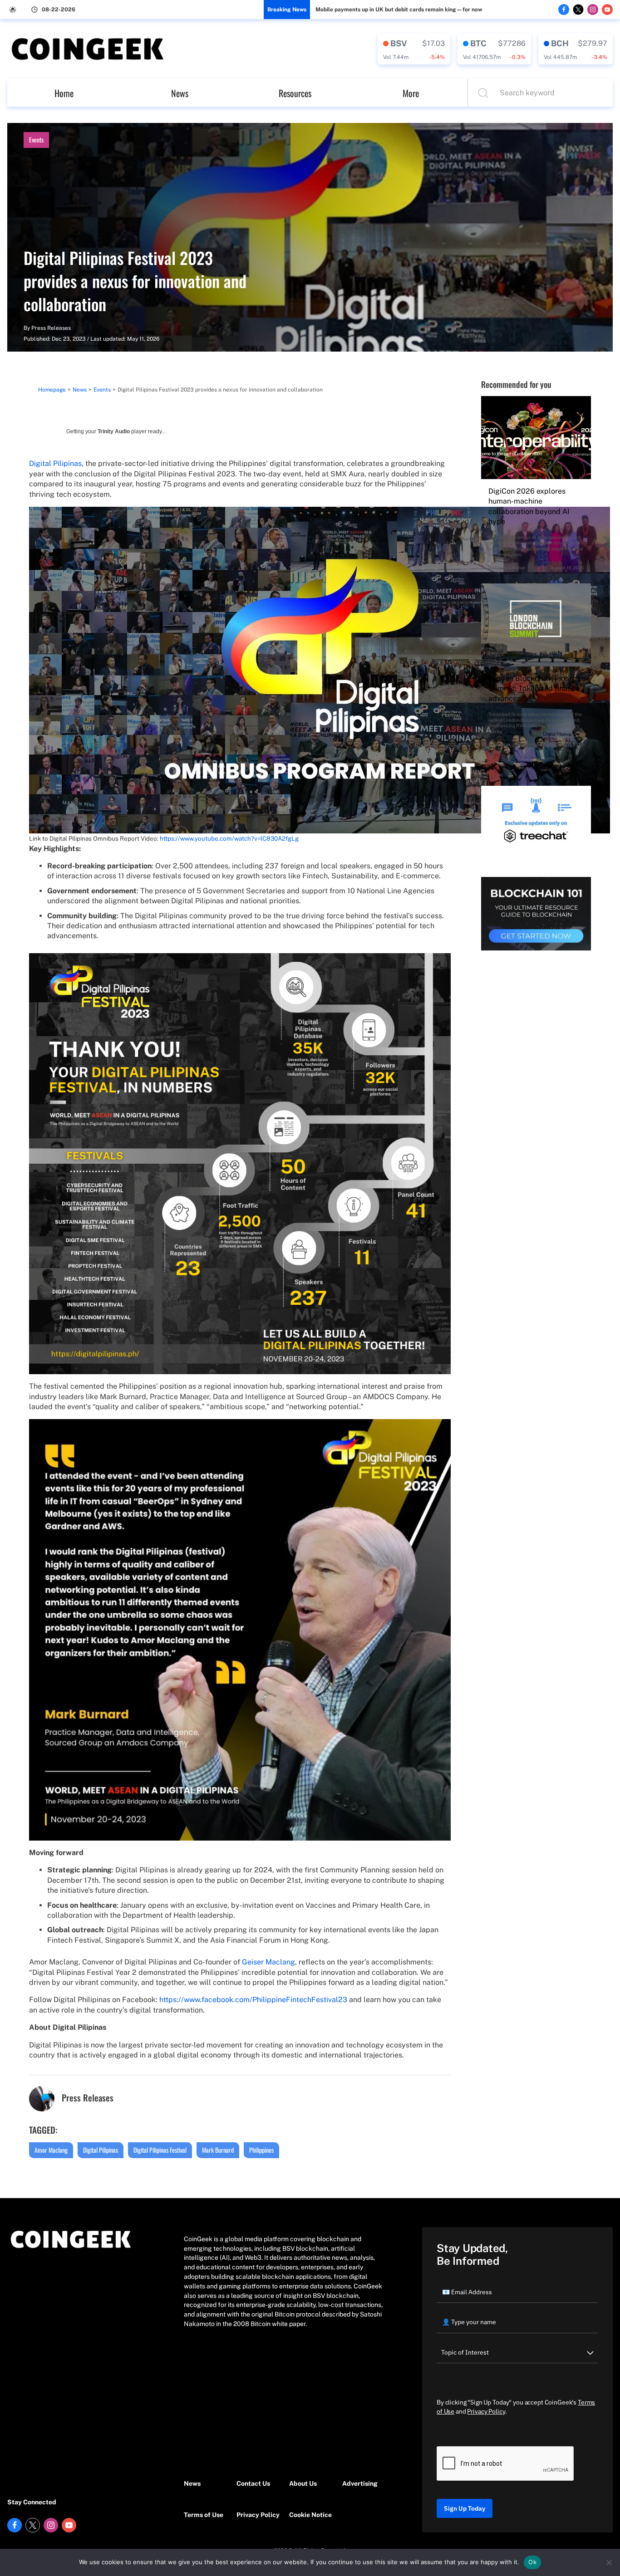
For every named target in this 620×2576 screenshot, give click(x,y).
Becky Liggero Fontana (519, 744)
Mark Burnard (218, 2150)
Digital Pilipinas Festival (160, 2150)
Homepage (52, 390)
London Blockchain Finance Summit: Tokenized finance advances (535, 689)
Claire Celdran (510, 568)
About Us (303, 2483)
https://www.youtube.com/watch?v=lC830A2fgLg (229, 838)
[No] (609, 2562)
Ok (532, 2562)
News (180, 93)
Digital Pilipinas (55, 463)
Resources (295, 93)
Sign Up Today (465, 2508)
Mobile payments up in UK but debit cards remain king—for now (399, 10)
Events (36, 140)
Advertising (360, 2483)
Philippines (261, 2150)
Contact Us (253, 2483)
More (411, 93)
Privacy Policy (258, 2515)
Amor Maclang (51, 2150)
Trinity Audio (114, 431)
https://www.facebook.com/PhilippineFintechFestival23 (253, 2000)
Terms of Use (204, 2515)
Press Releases (51, 328)
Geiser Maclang (268, 1962)
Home (64, 93)
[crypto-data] (414, 49)
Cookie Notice (310, 2515)
